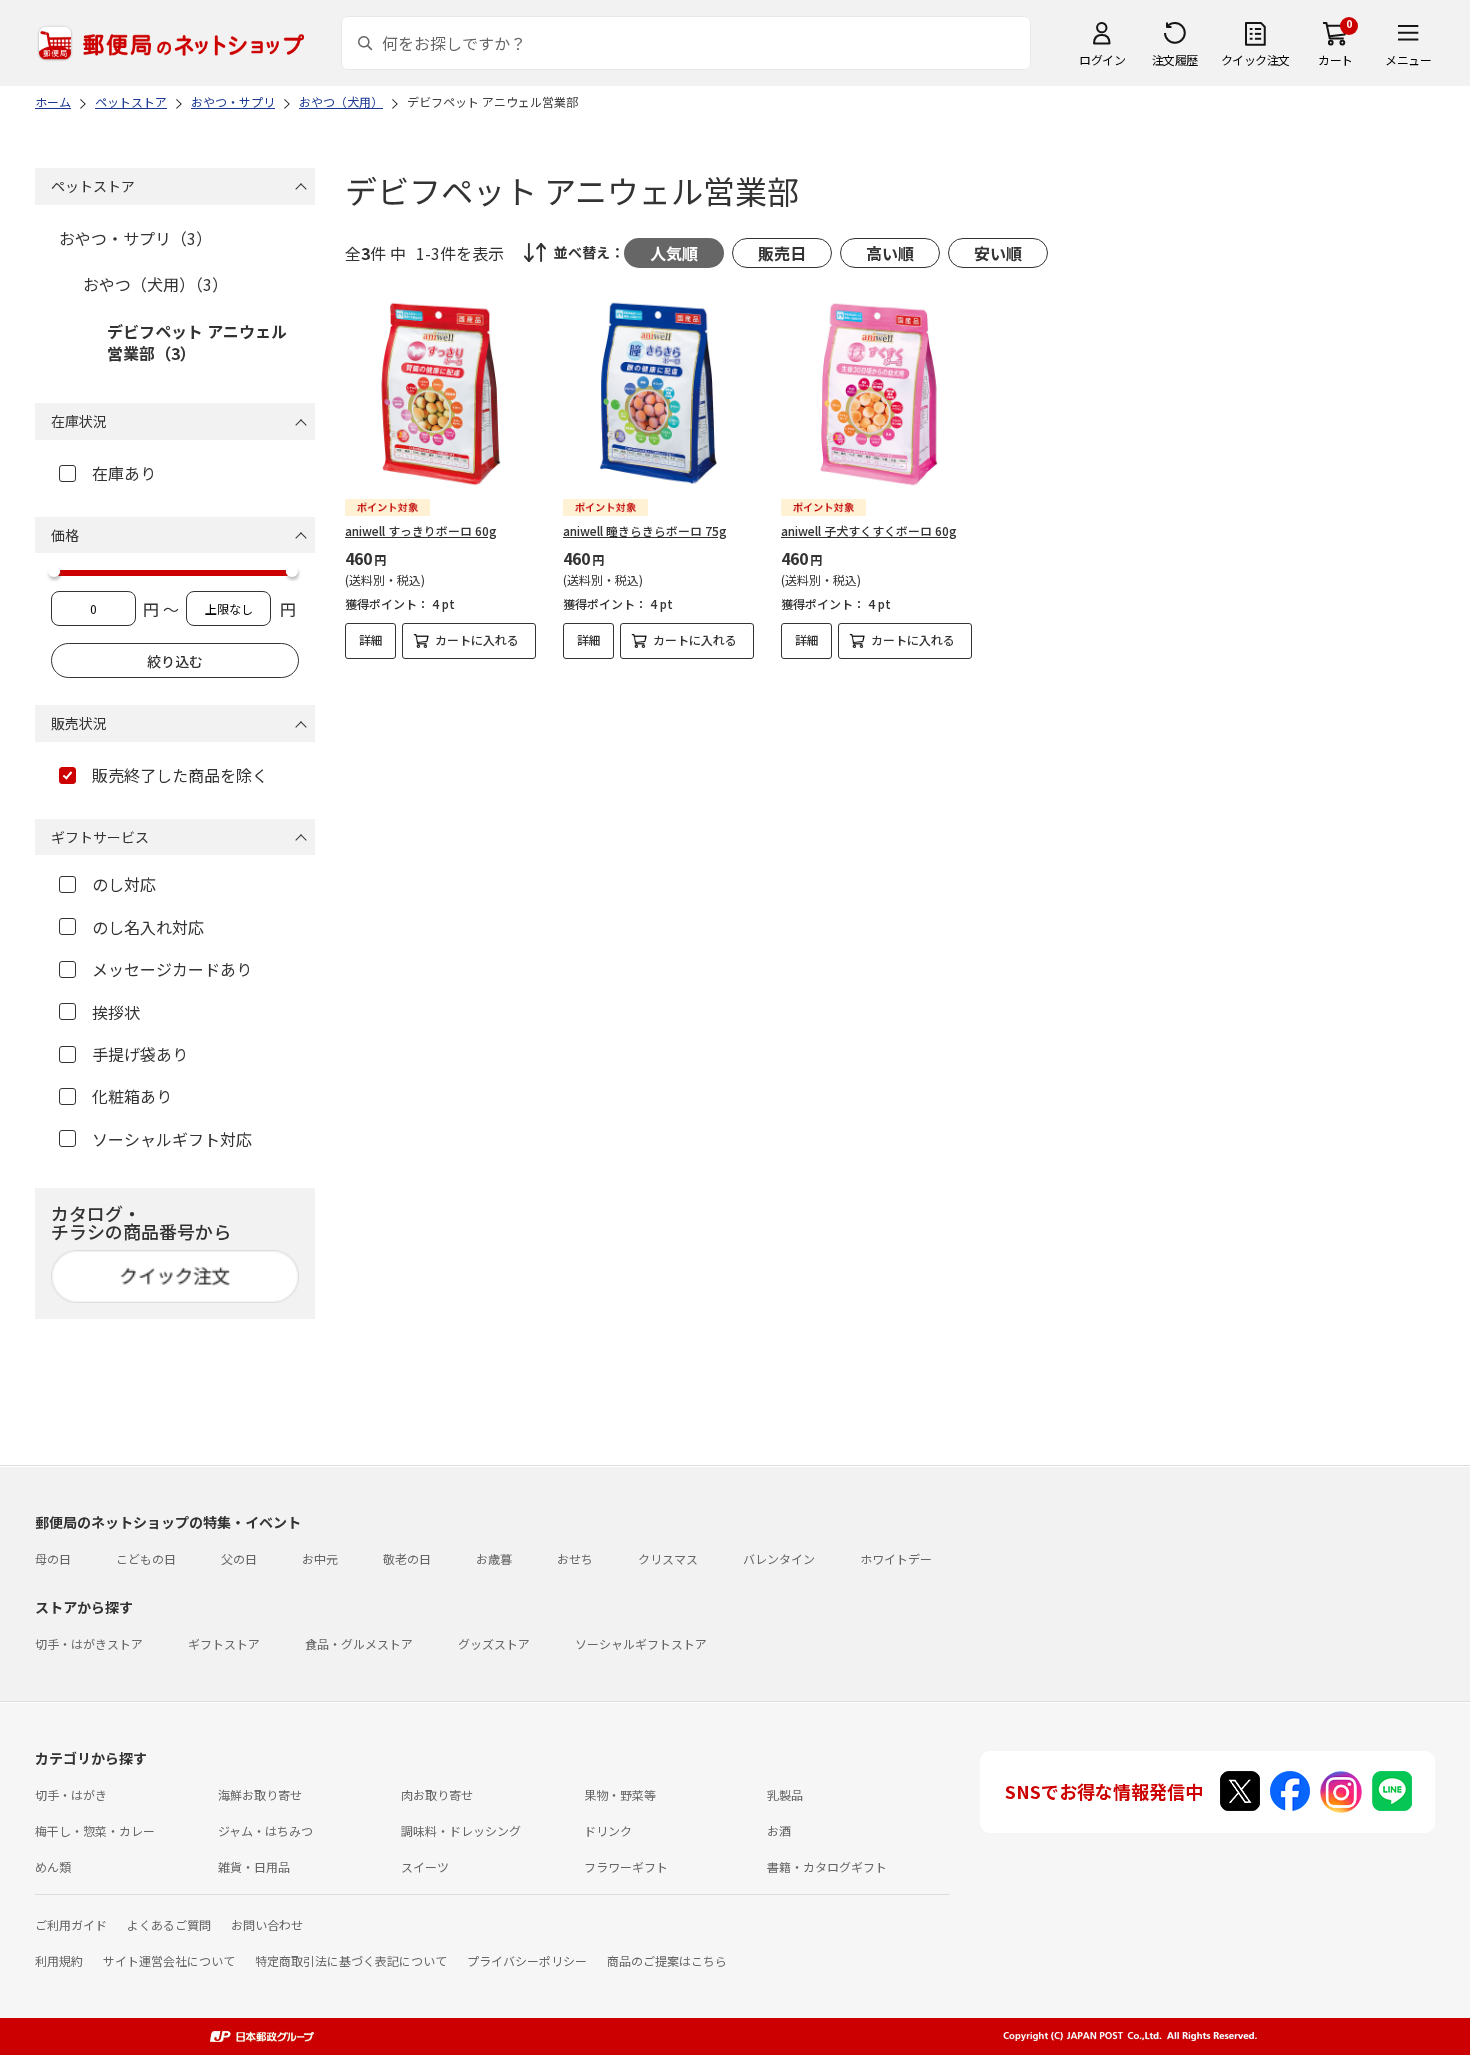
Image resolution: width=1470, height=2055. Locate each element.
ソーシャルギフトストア (641, 1643)
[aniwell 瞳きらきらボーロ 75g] (658, 393)
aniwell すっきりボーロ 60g (421, 530)
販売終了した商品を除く (180, 775)
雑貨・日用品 (254, 1866)
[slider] (54, 571)
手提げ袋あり (140, 1054)
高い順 (890, 253)
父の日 (239, 1558)
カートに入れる (477, 639)
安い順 (998, 253)
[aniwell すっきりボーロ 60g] (440, 393)
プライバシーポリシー (527, 1960)
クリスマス (668, 1558)
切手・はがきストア (89, 1643)
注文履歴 (1175, 59)
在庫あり (124, 473)
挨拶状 (116, 1012)
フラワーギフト (626, 1866)
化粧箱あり (132, 1096)
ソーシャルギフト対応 (172, 1139)
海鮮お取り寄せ (260, 1794)
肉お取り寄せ (437, 1794)
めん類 (53, 1866)
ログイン (1102, 59)
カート (1335, 59)
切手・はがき (71, 1794)
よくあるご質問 (169, 1924)
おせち (575, 1558)
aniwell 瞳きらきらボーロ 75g (645, 530)
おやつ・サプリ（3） (135, 238)
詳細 (371, 639)
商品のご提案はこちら (667, 1960)
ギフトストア (224, 1643)
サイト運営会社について (169, 1960)
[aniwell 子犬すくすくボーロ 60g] (876, 393)
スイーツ (425, 1866)
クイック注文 (1255, 59)
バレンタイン (779, 1558)
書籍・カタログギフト (827, 1866)
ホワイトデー (896, 1558)
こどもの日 (146, 1558)
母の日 (53, 1558)
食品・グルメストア (359, 1643)
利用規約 (59, 1960)
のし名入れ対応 (148, 927)
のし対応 (124, 884)
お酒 (779, 1830)
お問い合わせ (267, 1924)
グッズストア (494, 1643)
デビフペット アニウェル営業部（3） (197, 342)
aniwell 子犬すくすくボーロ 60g (869, 530)
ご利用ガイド (71, 1924)
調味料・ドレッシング (461, 1830)
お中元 (320, 1558)
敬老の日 (407, 1558)
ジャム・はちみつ (265, 1830)
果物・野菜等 (620, 1794)
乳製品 (785, 1794)
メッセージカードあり (172, 969)
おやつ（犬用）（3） (155, 284)
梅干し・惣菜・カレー (95, 1830)
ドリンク (608, 1830)
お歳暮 (494, 1558)
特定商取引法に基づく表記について (351, 1960)
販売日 (782, 253)
